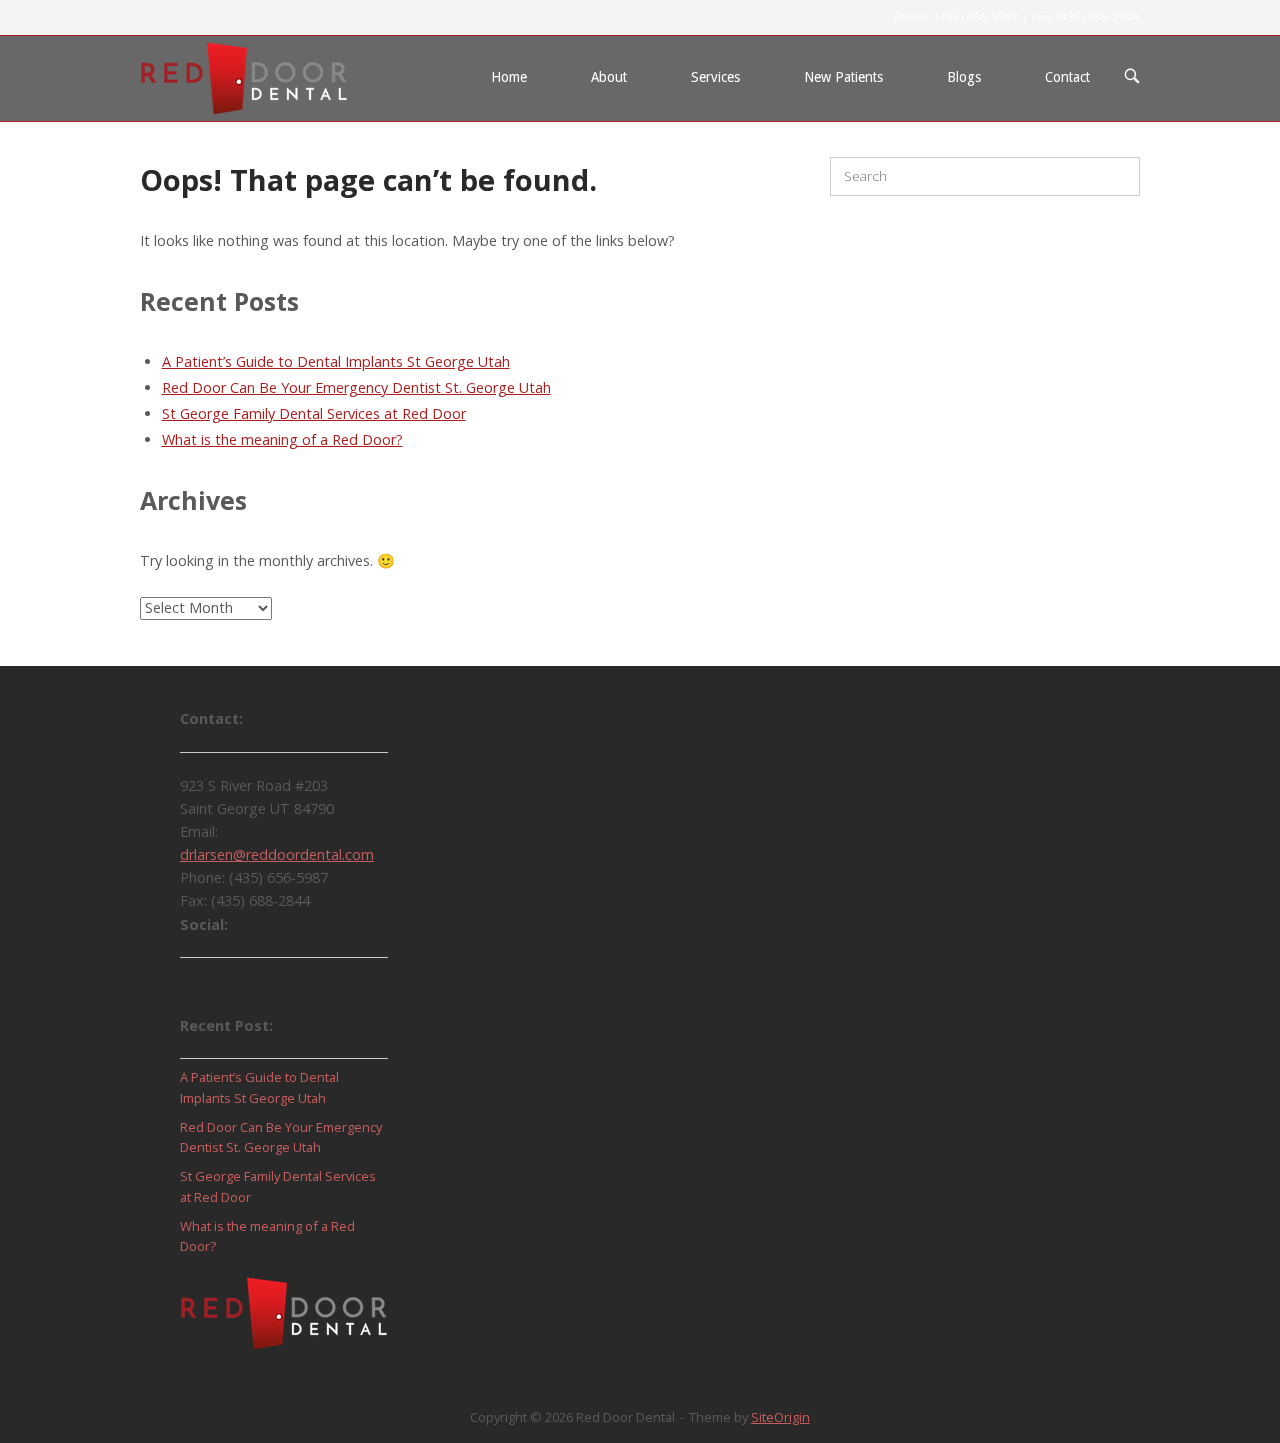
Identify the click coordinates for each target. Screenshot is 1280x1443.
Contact (1067, 77)
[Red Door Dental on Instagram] (312, 986)
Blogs (964, 77)
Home (509, 77)
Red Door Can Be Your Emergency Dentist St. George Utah (356, 387)
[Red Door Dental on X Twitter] (258, 986)
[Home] (244, 76)
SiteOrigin (780, 1417)
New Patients (843, 77)
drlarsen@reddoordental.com (277, 854)
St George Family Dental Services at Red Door (314, 413)
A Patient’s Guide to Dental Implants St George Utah (336, 361)
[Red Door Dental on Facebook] (204, 986)
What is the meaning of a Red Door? (282, 439)
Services (715, 77)
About (609, 77)
